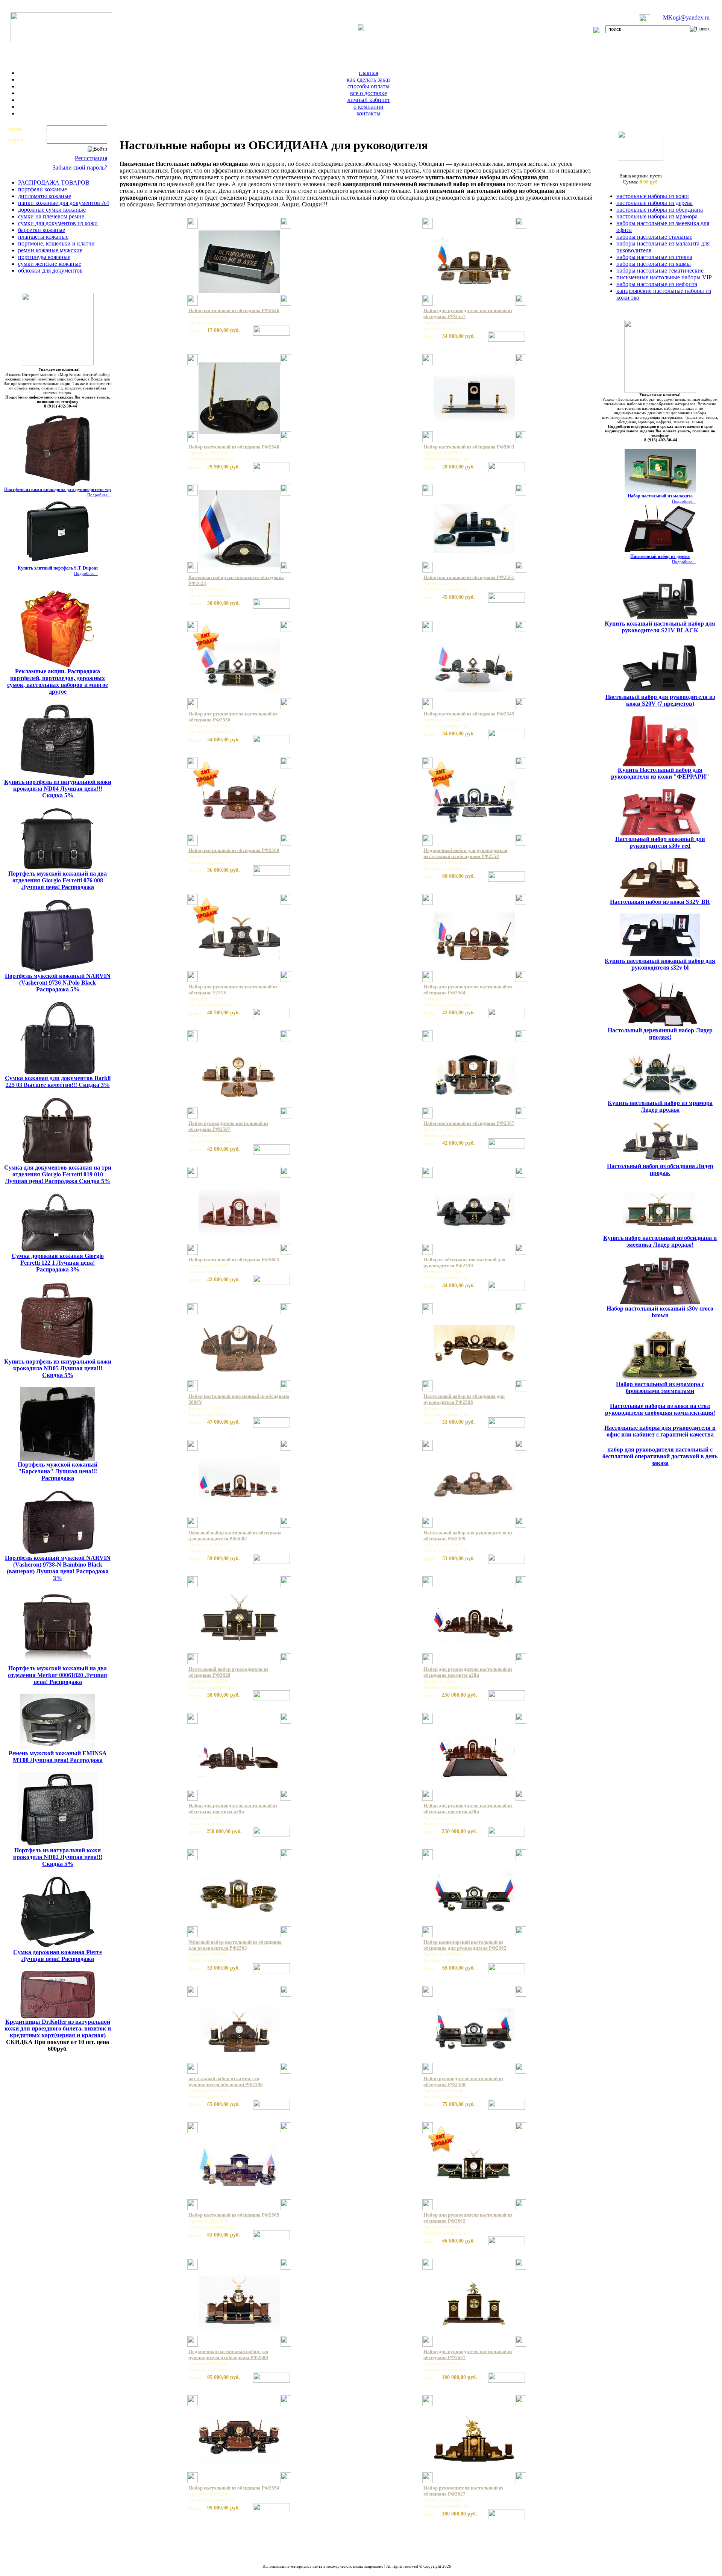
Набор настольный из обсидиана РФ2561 (469, 577)
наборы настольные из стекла (654, 257)
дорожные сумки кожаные (52, 210)
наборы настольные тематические (660, 270)
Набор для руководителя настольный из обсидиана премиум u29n (233, 1809)
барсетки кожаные (42, 230)
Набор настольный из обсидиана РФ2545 (469, 714)
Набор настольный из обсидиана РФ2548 (234, 447)
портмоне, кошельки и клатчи (56, 243)
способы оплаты (369, 86)
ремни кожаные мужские (50, 250)
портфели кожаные (42, 189)
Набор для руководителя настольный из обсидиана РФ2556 (233, 717)
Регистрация (91, 158)
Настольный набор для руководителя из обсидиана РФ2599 (468, 1536)
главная (369, 73)
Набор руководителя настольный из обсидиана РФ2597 (228, 1126)
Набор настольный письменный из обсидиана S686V (239, 1399)
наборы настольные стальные (654, 237)
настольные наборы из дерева (655, 203)
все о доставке (369, 93)
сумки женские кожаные (50, 264)
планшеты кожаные (43, 237)
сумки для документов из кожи (58, 223)
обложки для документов (50, 270)
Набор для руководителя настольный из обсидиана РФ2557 (468, 313)
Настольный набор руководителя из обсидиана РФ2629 (228, 1672)
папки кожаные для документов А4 (64, 203)
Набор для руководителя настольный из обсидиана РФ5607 (468, 2354)
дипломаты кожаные (45, 196)
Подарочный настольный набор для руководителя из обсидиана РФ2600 (228, 2354)
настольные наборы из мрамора (657, 216)
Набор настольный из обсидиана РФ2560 (234, 850)
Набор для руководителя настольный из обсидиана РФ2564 (468, 990)
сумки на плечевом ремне (51, 216)
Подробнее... (99, 495)
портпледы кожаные (44, 257)
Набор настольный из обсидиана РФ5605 (234, 1260)
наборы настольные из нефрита (657, 284)
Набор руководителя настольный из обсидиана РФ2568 (463, 2081)
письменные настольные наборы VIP (664, 277)
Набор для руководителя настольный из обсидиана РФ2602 (468, 2218)
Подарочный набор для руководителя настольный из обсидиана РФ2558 (465, 853)
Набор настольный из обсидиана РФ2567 (469, 1123)
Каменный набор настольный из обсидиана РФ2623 (236, 580)
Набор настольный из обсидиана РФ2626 (234, 310)
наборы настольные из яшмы (654, 264)
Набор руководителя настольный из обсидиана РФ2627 (463, 2491)
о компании (369, 107)
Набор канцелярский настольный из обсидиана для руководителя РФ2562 (465, 1945)
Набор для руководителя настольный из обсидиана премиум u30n (468, 1809)
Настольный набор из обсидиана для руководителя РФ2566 (464, 1399)
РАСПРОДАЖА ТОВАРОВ (54, 183)
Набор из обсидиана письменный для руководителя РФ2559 (464, 1263)
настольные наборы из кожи (653, 196)
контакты (369, 113)
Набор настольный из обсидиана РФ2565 (234, 2215)
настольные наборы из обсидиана (660, 210)
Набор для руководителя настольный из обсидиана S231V (233, 990)
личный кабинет (369, 100)
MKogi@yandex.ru (686, 17)
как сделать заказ (369, 80)
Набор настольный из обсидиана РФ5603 (469, 447)
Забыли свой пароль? (80, 167)
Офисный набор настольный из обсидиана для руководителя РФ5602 (235, 1536)
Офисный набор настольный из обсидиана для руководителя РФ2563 (235, 1945)
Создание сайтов (337, 2571)
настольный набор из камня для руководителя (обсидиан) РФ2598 (226, 2081)
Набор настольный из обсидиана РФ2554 (234, 2488)
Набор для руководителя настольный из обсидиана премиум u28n (468, 1672)
